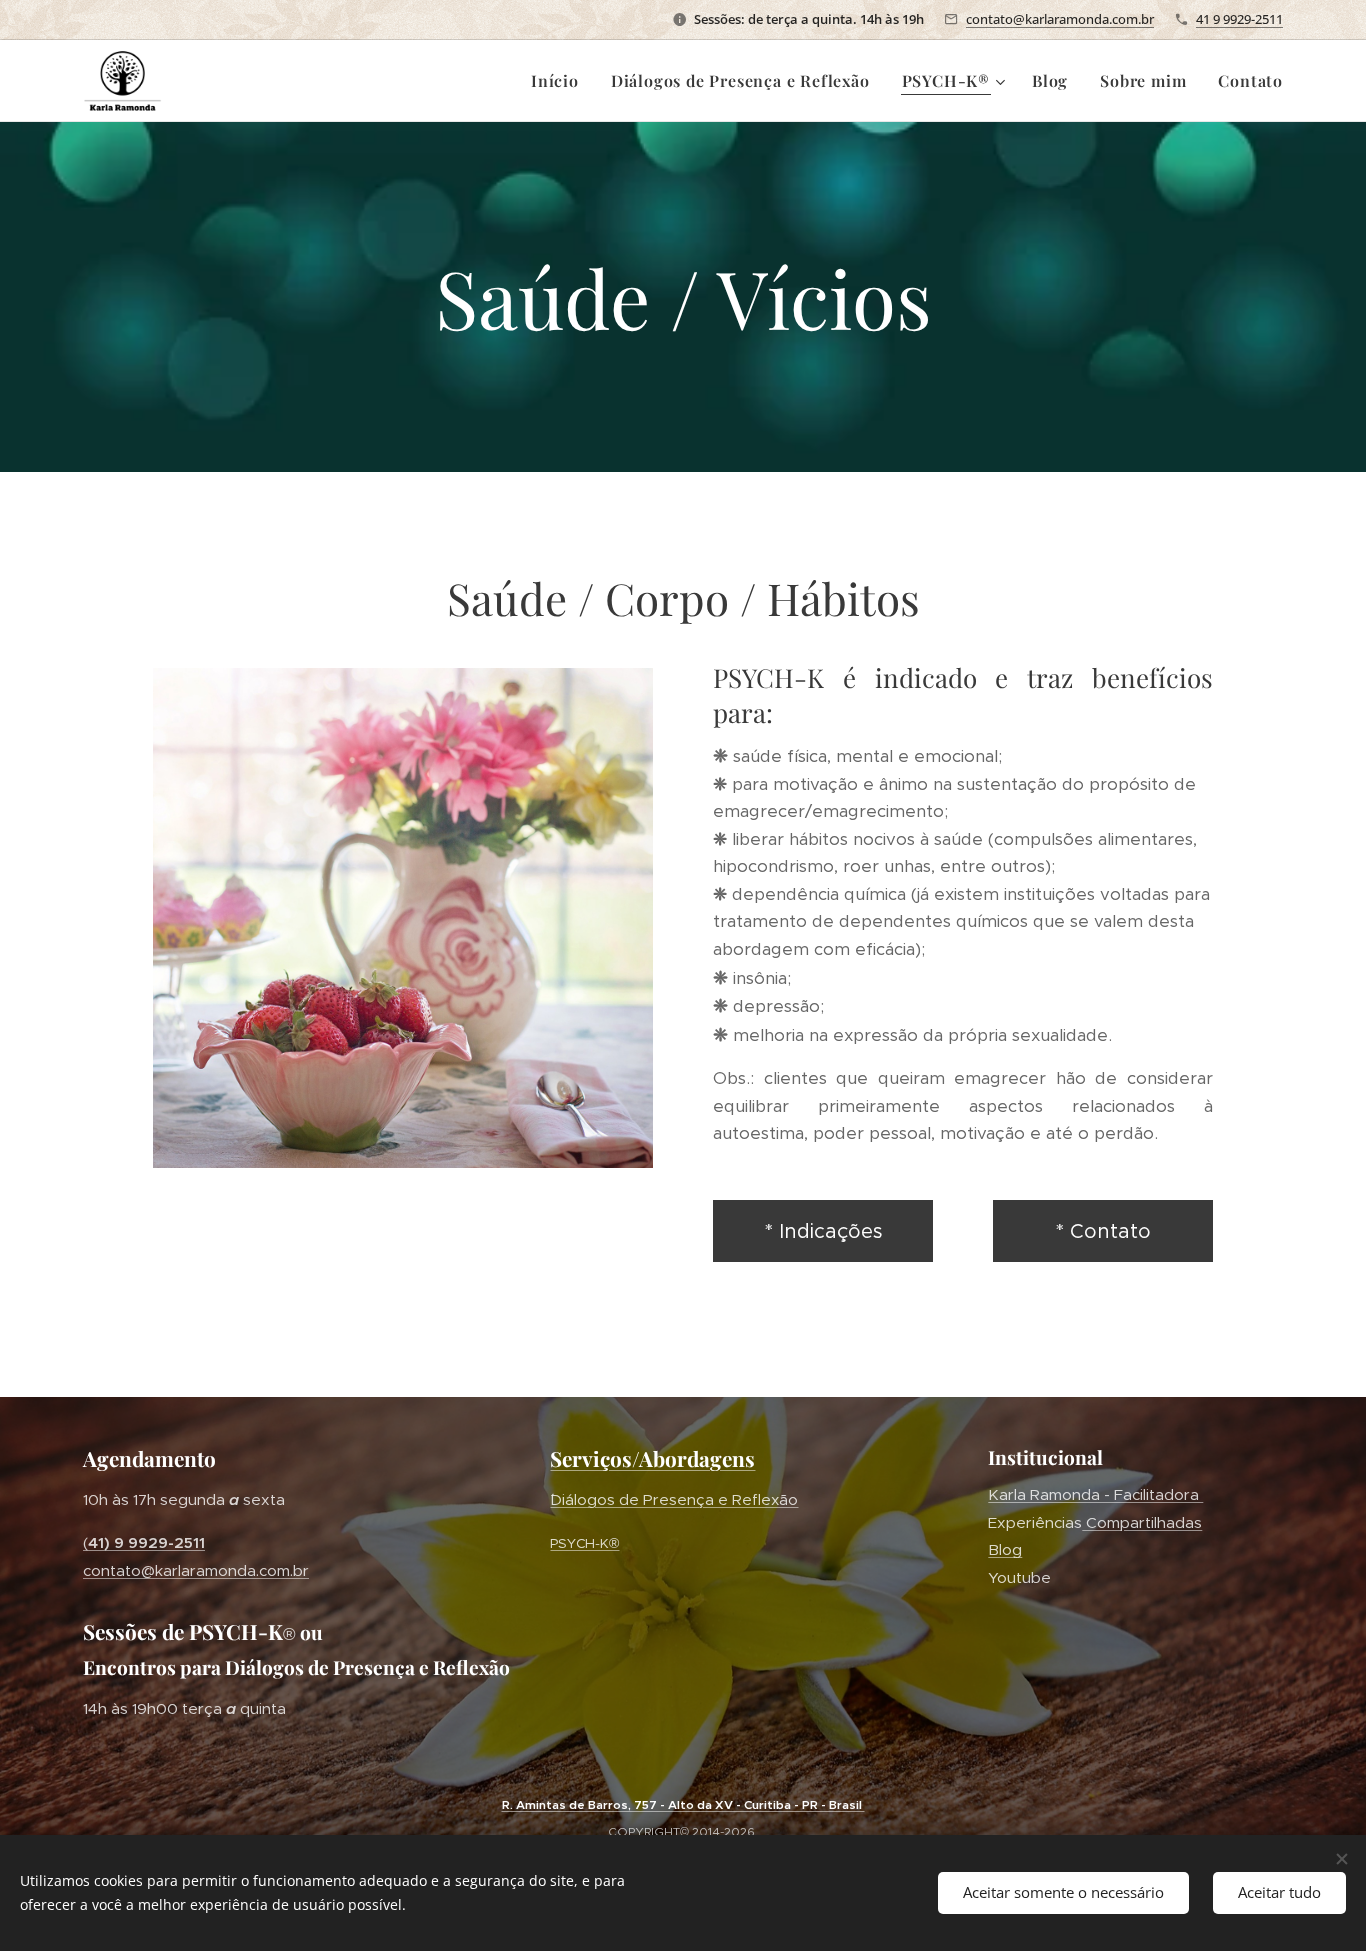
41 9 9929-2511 (1239, 19)
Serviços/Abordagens (652, 1458)
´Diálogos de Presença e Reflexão (674, 1499)
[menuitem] (560, 81)
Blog (1005, 1549)
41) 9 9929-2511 (146, 1542)
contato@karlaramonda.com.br (1060, 19)
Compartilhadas (1142, 1522)
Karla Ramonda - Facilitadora (1095, 1494)
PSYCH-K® (584, 1543)
